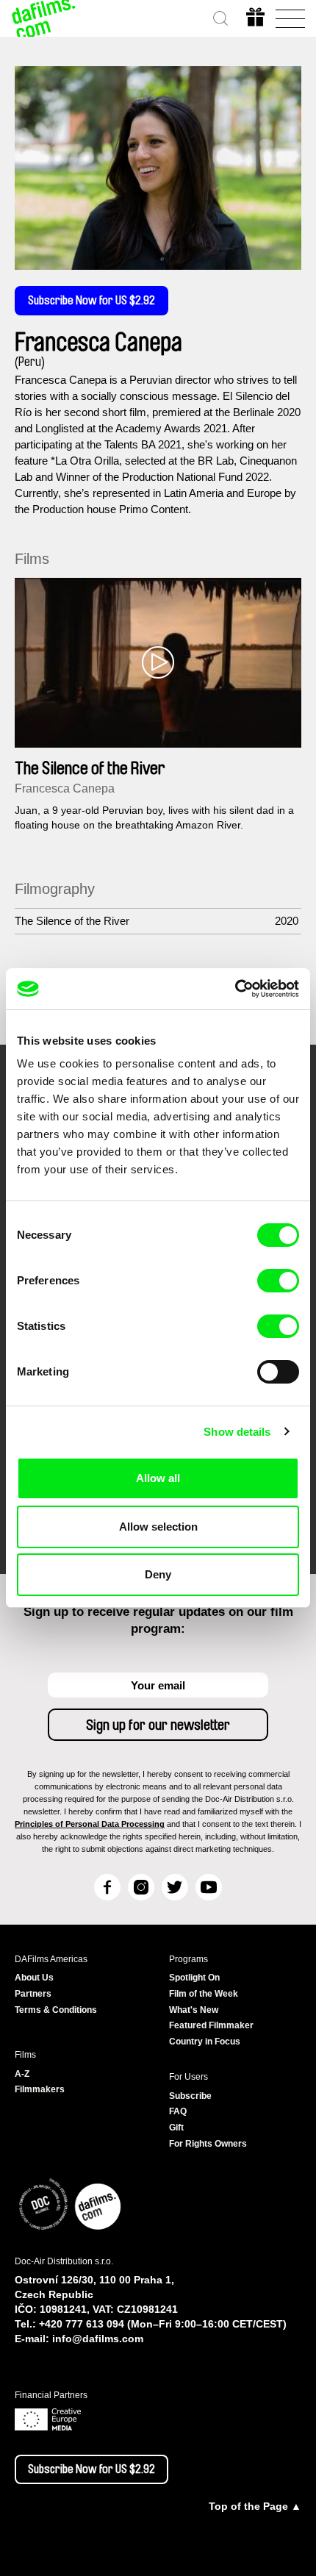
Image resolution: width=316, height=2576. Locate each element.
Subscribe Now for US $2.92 (91, 301)
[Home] (44, 18)
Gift (176, 2128)
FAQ (178, 2111)
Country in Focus (205, 2042)
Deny (158, 1574)
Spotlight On (194, 1978)
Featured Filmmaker (211, 2025)
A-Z (22, 2074)
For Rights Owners (208, 2144)
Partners (33, 1994)
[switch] (278, 1281)
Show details (237, 1432)
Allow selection (158, 1527)
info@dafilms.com (98, 2339)
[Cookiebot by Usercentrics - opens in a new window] (235, 989)
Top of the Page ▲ (255, 2506)
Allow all (158, 1478)
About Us (34, 1978)
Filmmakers (40, 2089)
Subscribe (190, 2096)
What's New (194, 2010)
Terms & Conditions (56, 2010)
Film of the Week (204, 1994)
